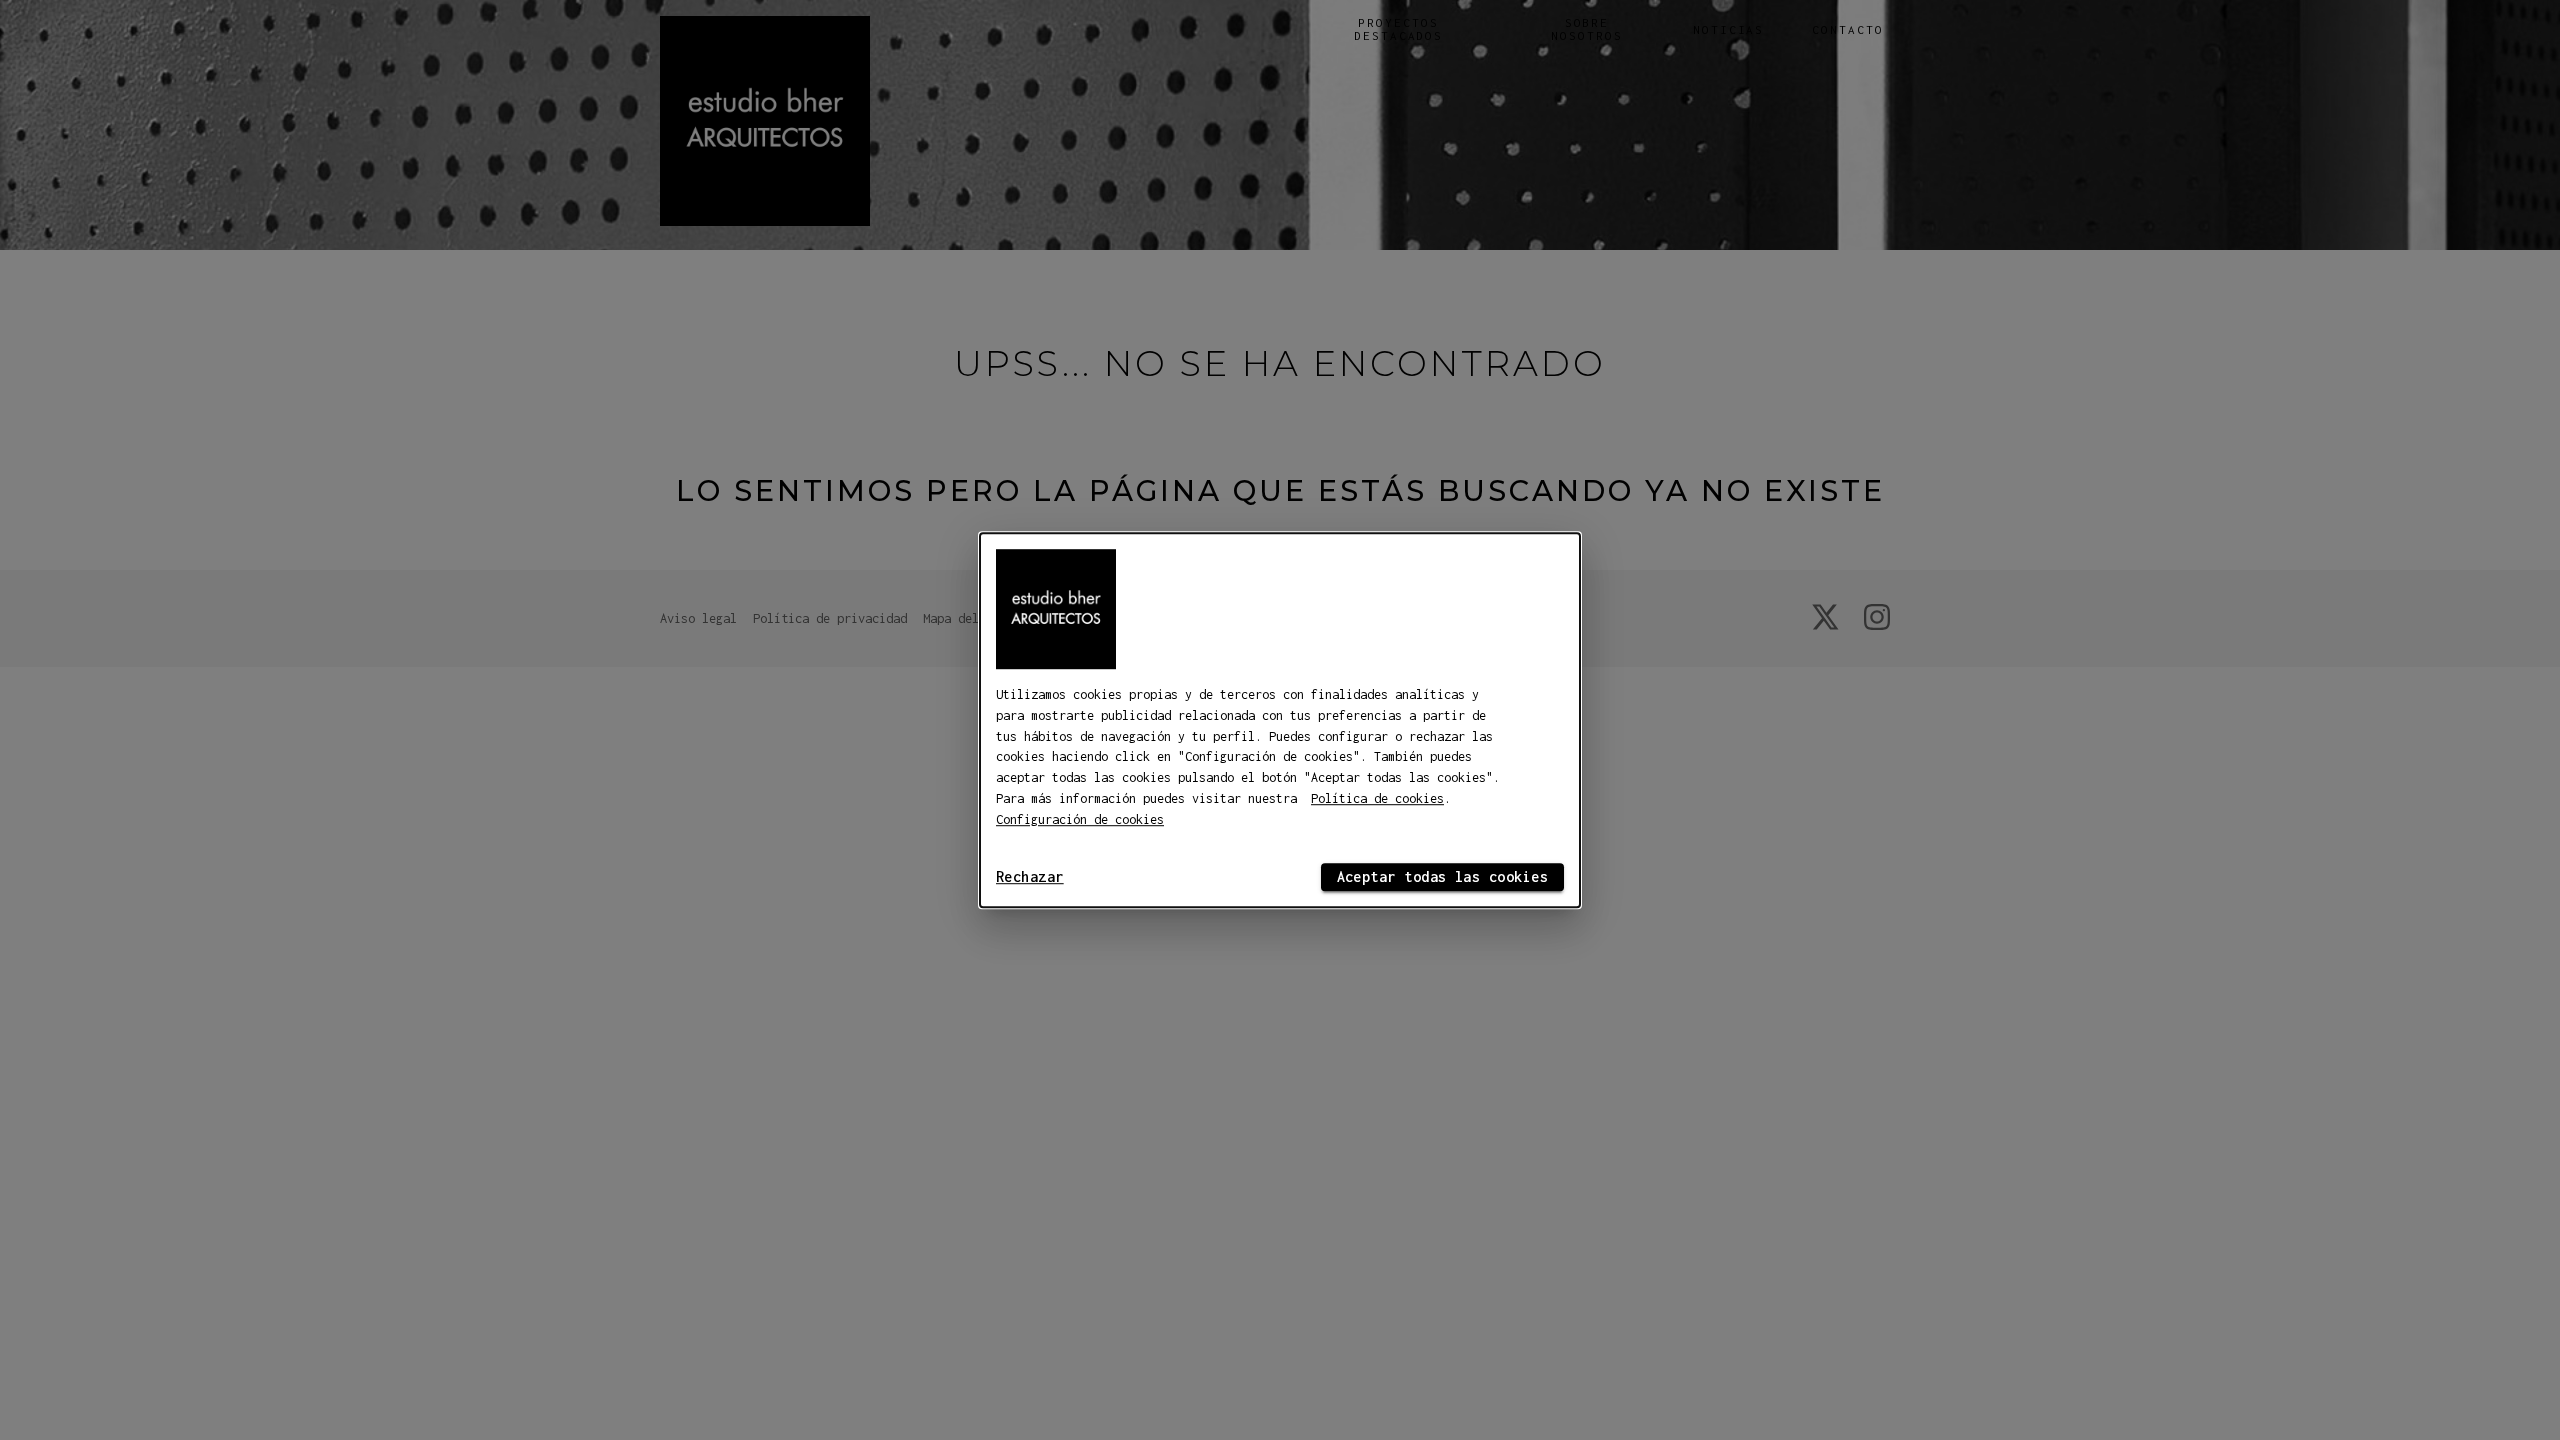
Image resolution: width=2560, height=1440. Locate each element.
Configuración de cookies (1080, 819)
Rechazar (1030, 876)
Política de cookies (1377, 798)
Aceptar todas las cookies (1442, 876)
